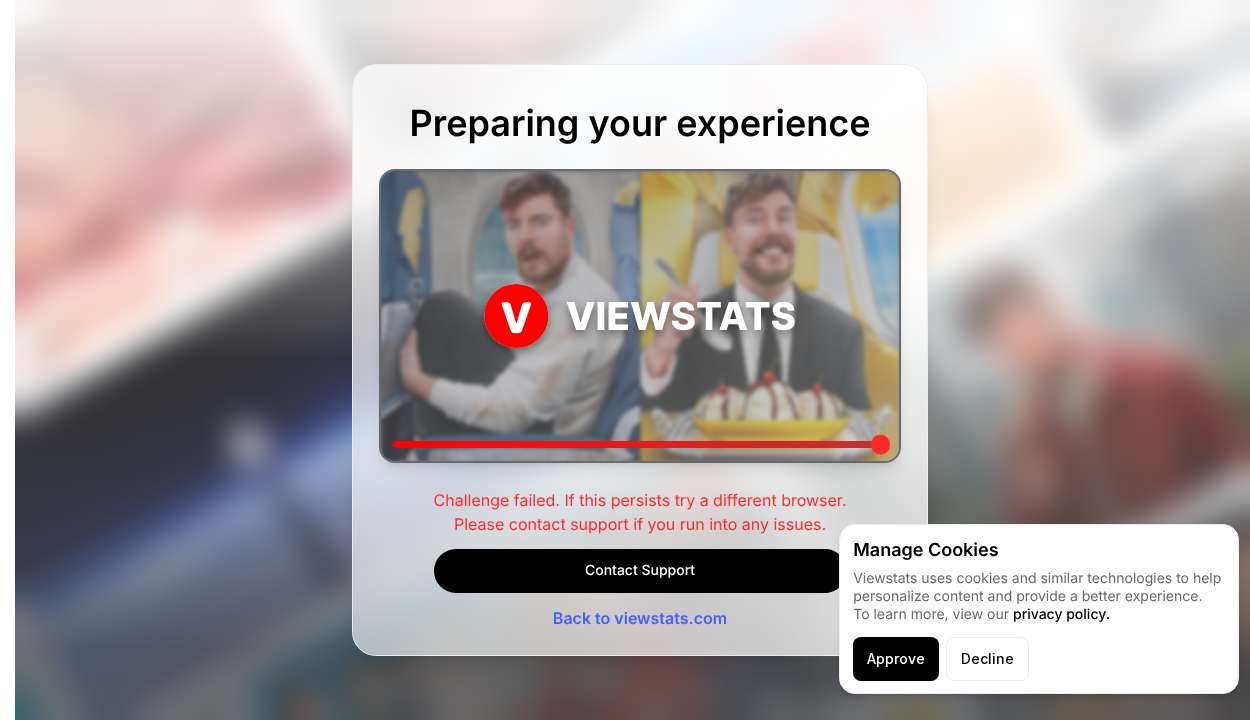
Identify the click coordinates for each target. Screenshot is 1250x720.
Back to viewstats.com (640, 618)
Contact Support (640, 570)
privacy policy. (1061, 614)
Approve (896, 658)
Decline (987, 658)
